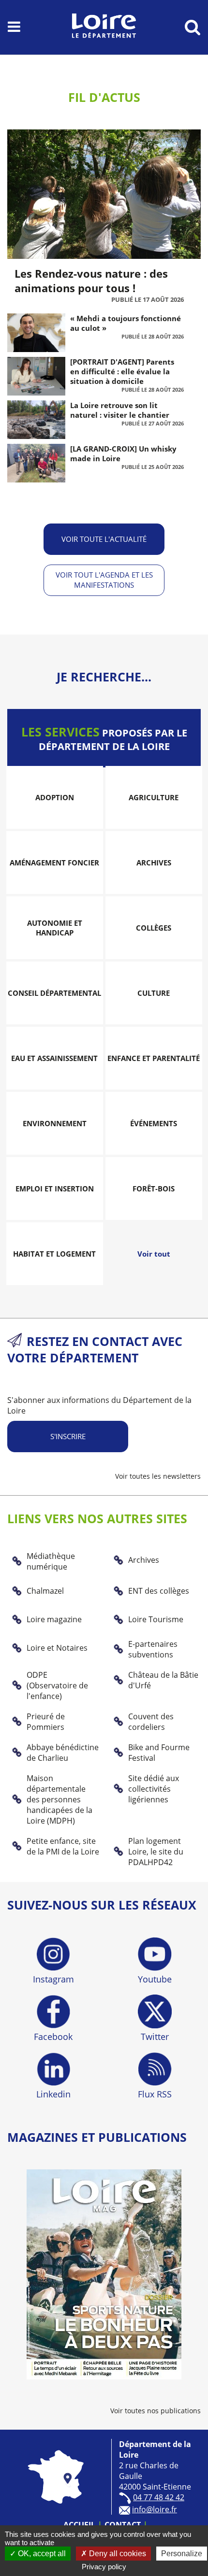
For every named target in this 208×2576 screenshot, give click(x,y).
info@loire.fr (155, 2509)
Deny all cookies (117, 2554)
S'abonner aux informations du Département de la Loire (99, 1405)
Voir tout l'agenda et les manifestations (104, 580)
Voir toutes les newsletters (158, 1476)
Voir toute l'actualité (104, 539)
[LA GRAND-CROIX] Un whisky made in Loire (123, 453)
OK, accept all (41, 2554)
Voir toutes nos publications (156, 2411)
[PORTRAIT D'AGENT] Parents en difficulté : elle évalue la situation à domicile (122, 371)
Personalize (182, 2554)
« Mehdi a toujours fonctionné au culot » (126, 323)
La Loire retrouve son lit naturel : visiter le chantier (120, 410)
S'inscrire (68, 1436)
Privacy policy (104, 2567)
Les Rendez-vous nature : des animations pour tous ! (91, 281)
